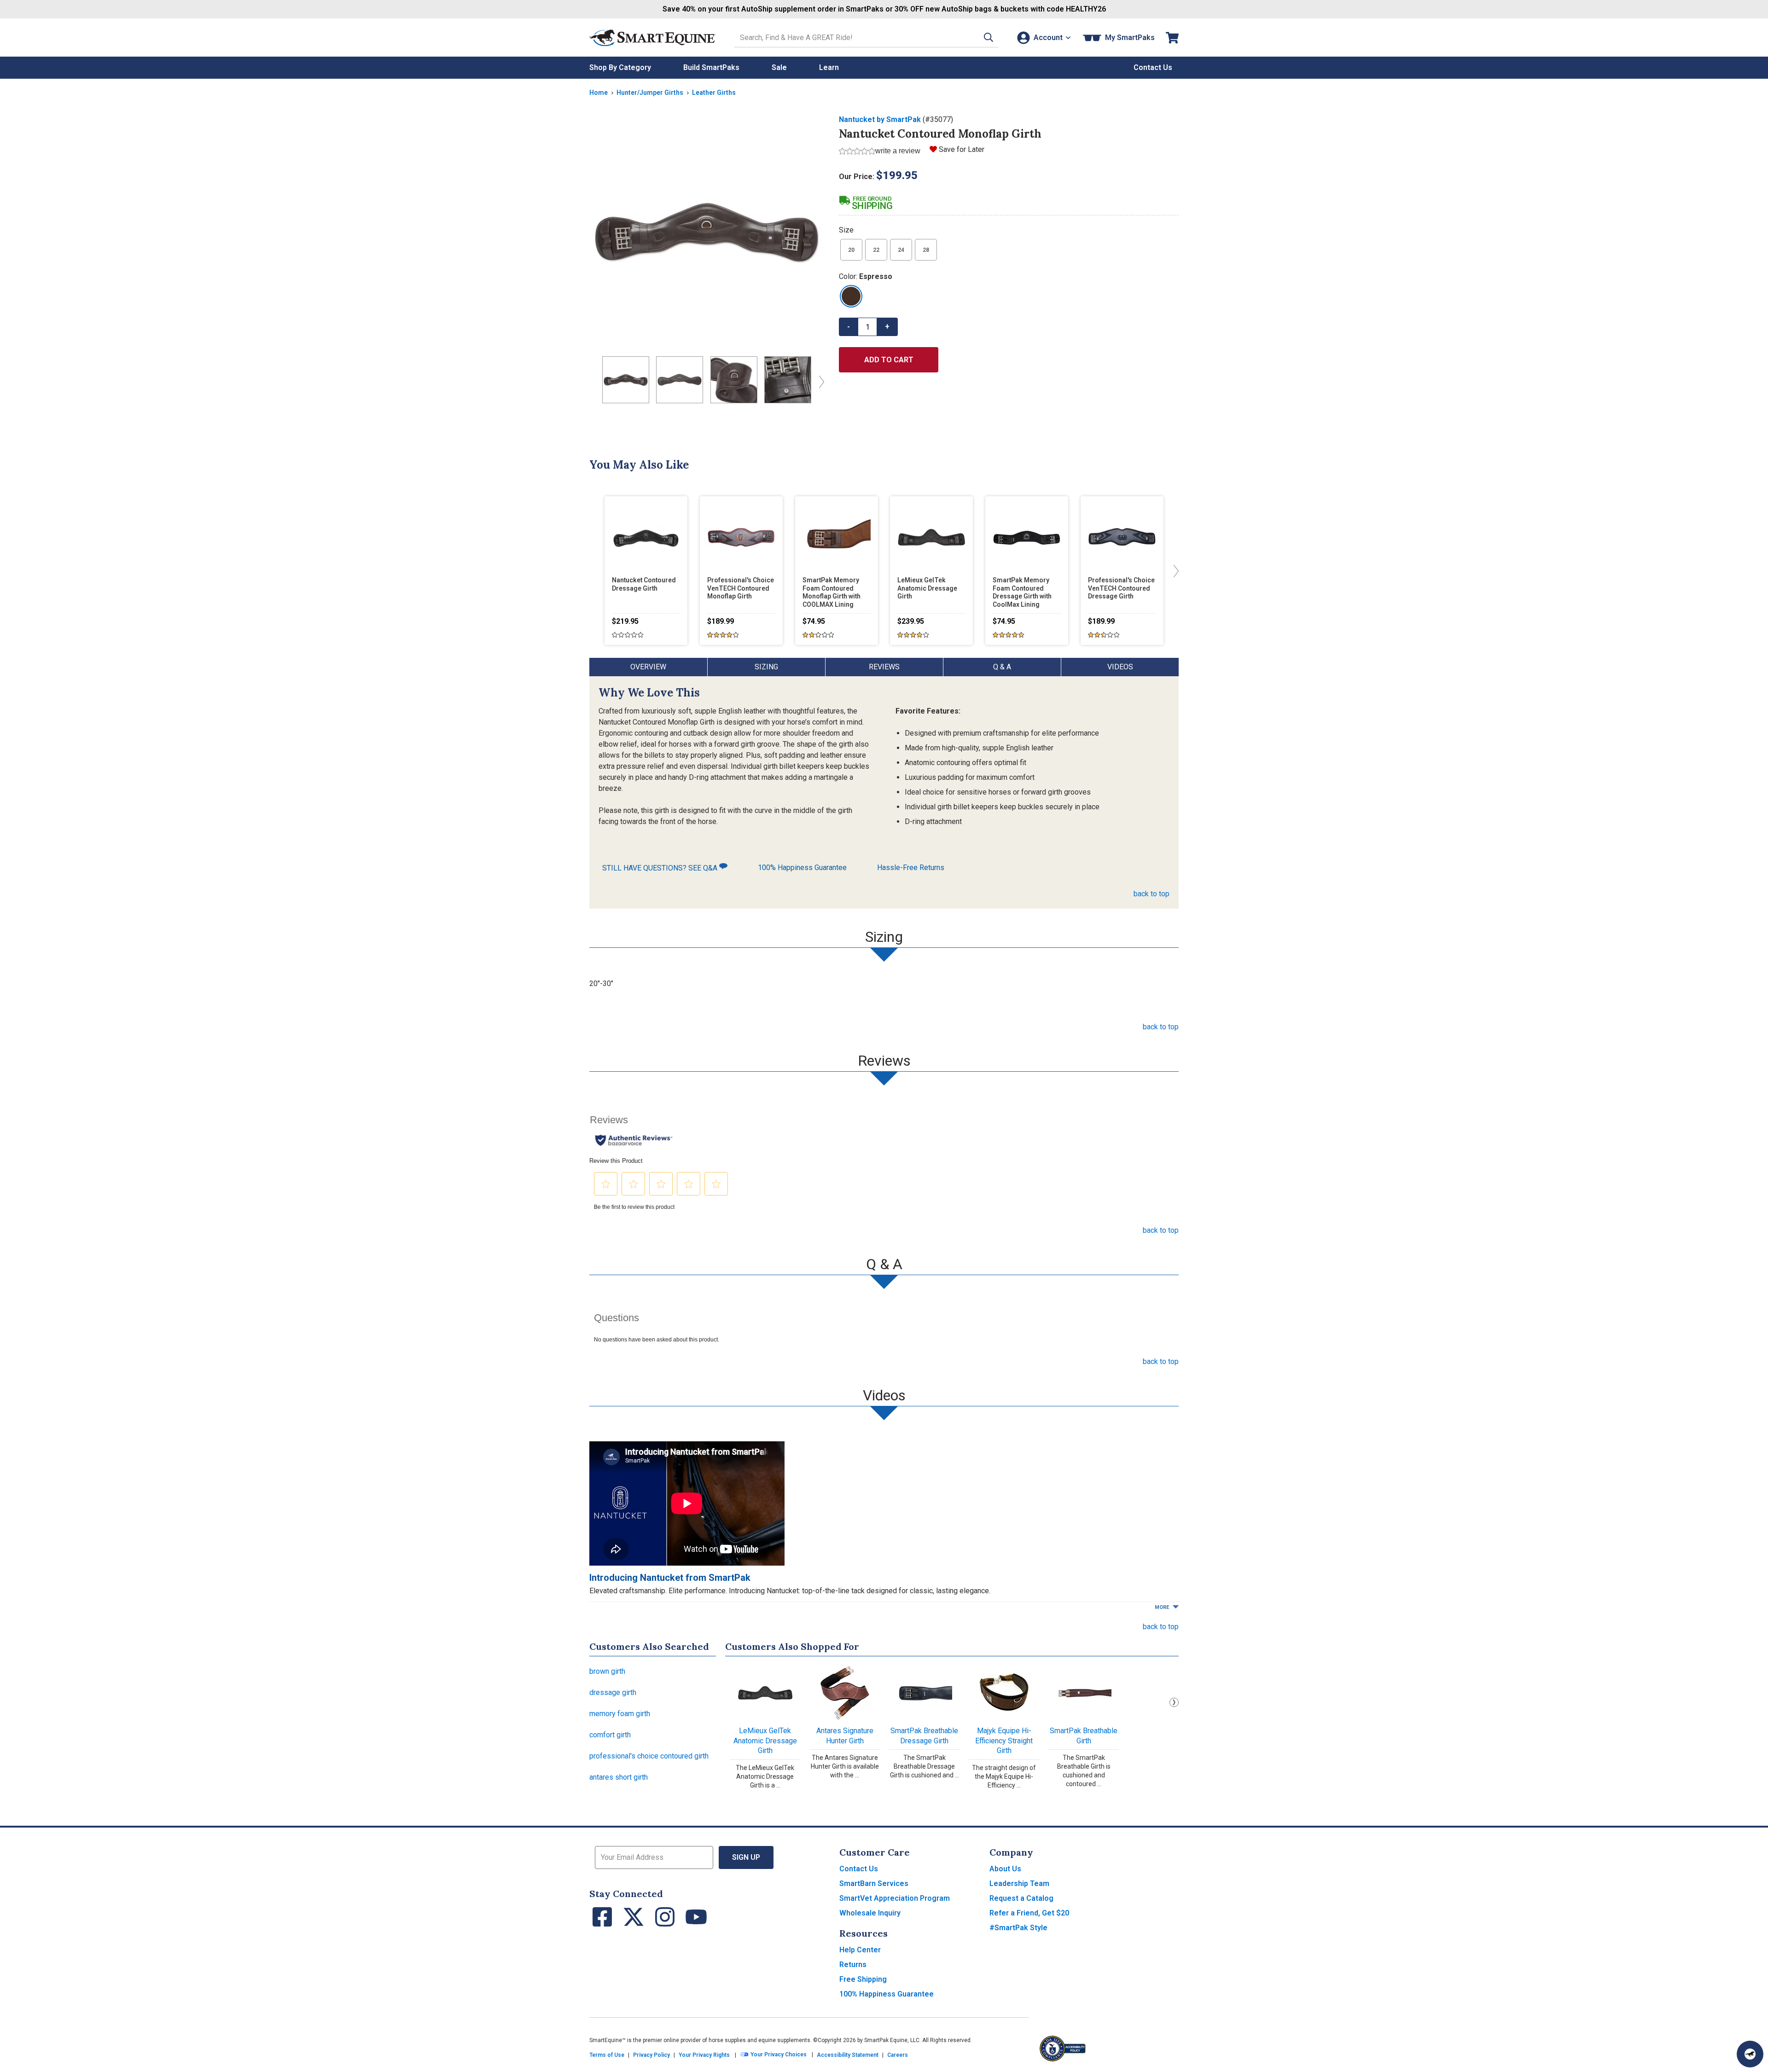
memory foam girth (620, 1714)
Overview (648, 667)
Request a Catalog (1021, 1898)
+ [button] (887, 327)
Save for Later (962, 149)
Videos (1120, 667)
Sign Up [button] (746, 1857)
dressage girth (613, 1692)
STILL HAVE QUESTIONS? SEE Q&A (661, 868)
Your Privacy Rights (704, 2055)
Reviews (884, 667)
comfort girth (610, 1735)
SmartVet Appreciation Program (895, 1898)
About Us (1005, 1869)
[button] (989, 38)
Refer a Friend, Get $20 (1029, 1913)
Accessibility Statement (848, 2055)
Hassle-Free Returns (911, 868)
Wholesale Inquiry (870, 1913)
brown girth (607, 1671)
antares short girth (619, 1777)
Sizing (766, 667)
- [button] (849, 327)
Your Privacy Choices (778, 2055)
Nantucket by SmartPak (880, 119)
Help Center (860, 1950)
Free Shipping (863, 1979)
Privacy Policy (651, 2055)
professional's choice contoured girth (649, 1756)
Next (1174, 1702)
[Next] (820, 382)
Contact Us (859, 1869)
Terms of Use (607, 2055)
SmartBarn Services (874, 1883)
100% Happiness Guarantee (802, 868)
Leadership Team (1019, 1883)
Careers (898, 2055)
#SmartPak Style (1018, 1928)
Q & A (1002, 667)
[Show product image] (707, 232)
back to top (1152, 894)
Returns (853, 1965)
